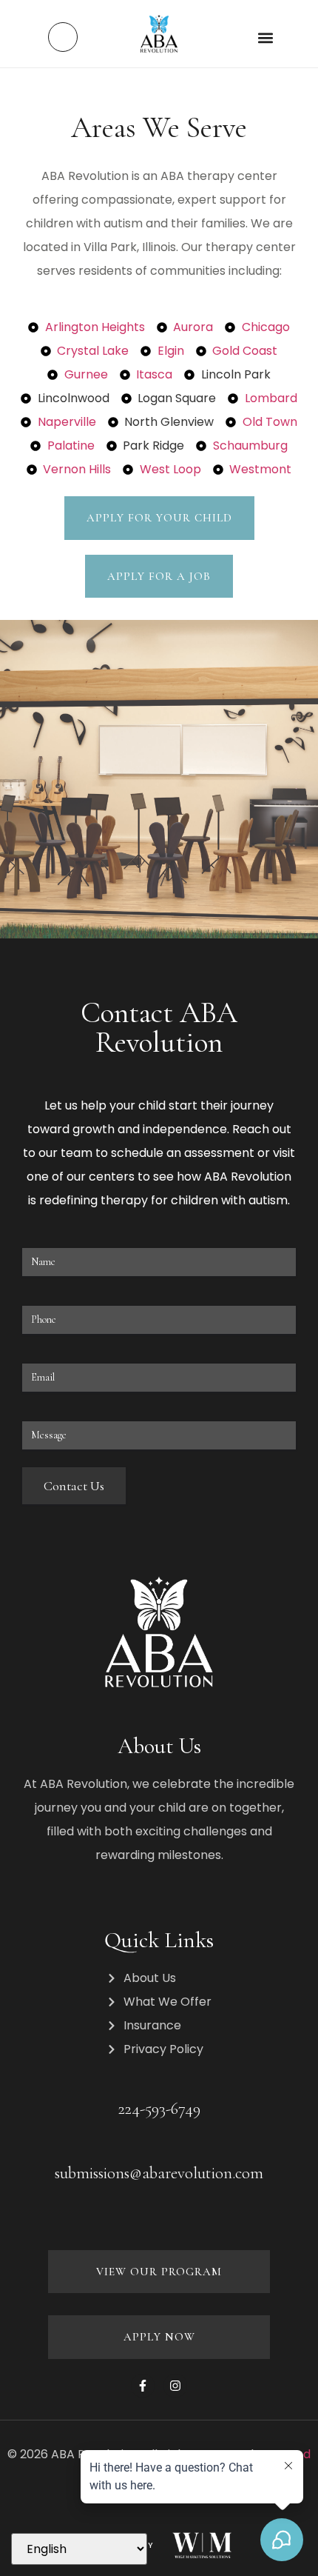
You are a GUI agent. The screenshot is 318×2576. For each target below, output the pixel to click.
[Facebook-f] (143, 2386)
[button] (265, 37)
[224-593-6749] (159, 2083)
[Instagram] (175, 2386)
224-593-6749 (159, 2109)
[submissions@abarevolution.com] (159, 2148)
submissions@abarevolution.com (159, 2173)
